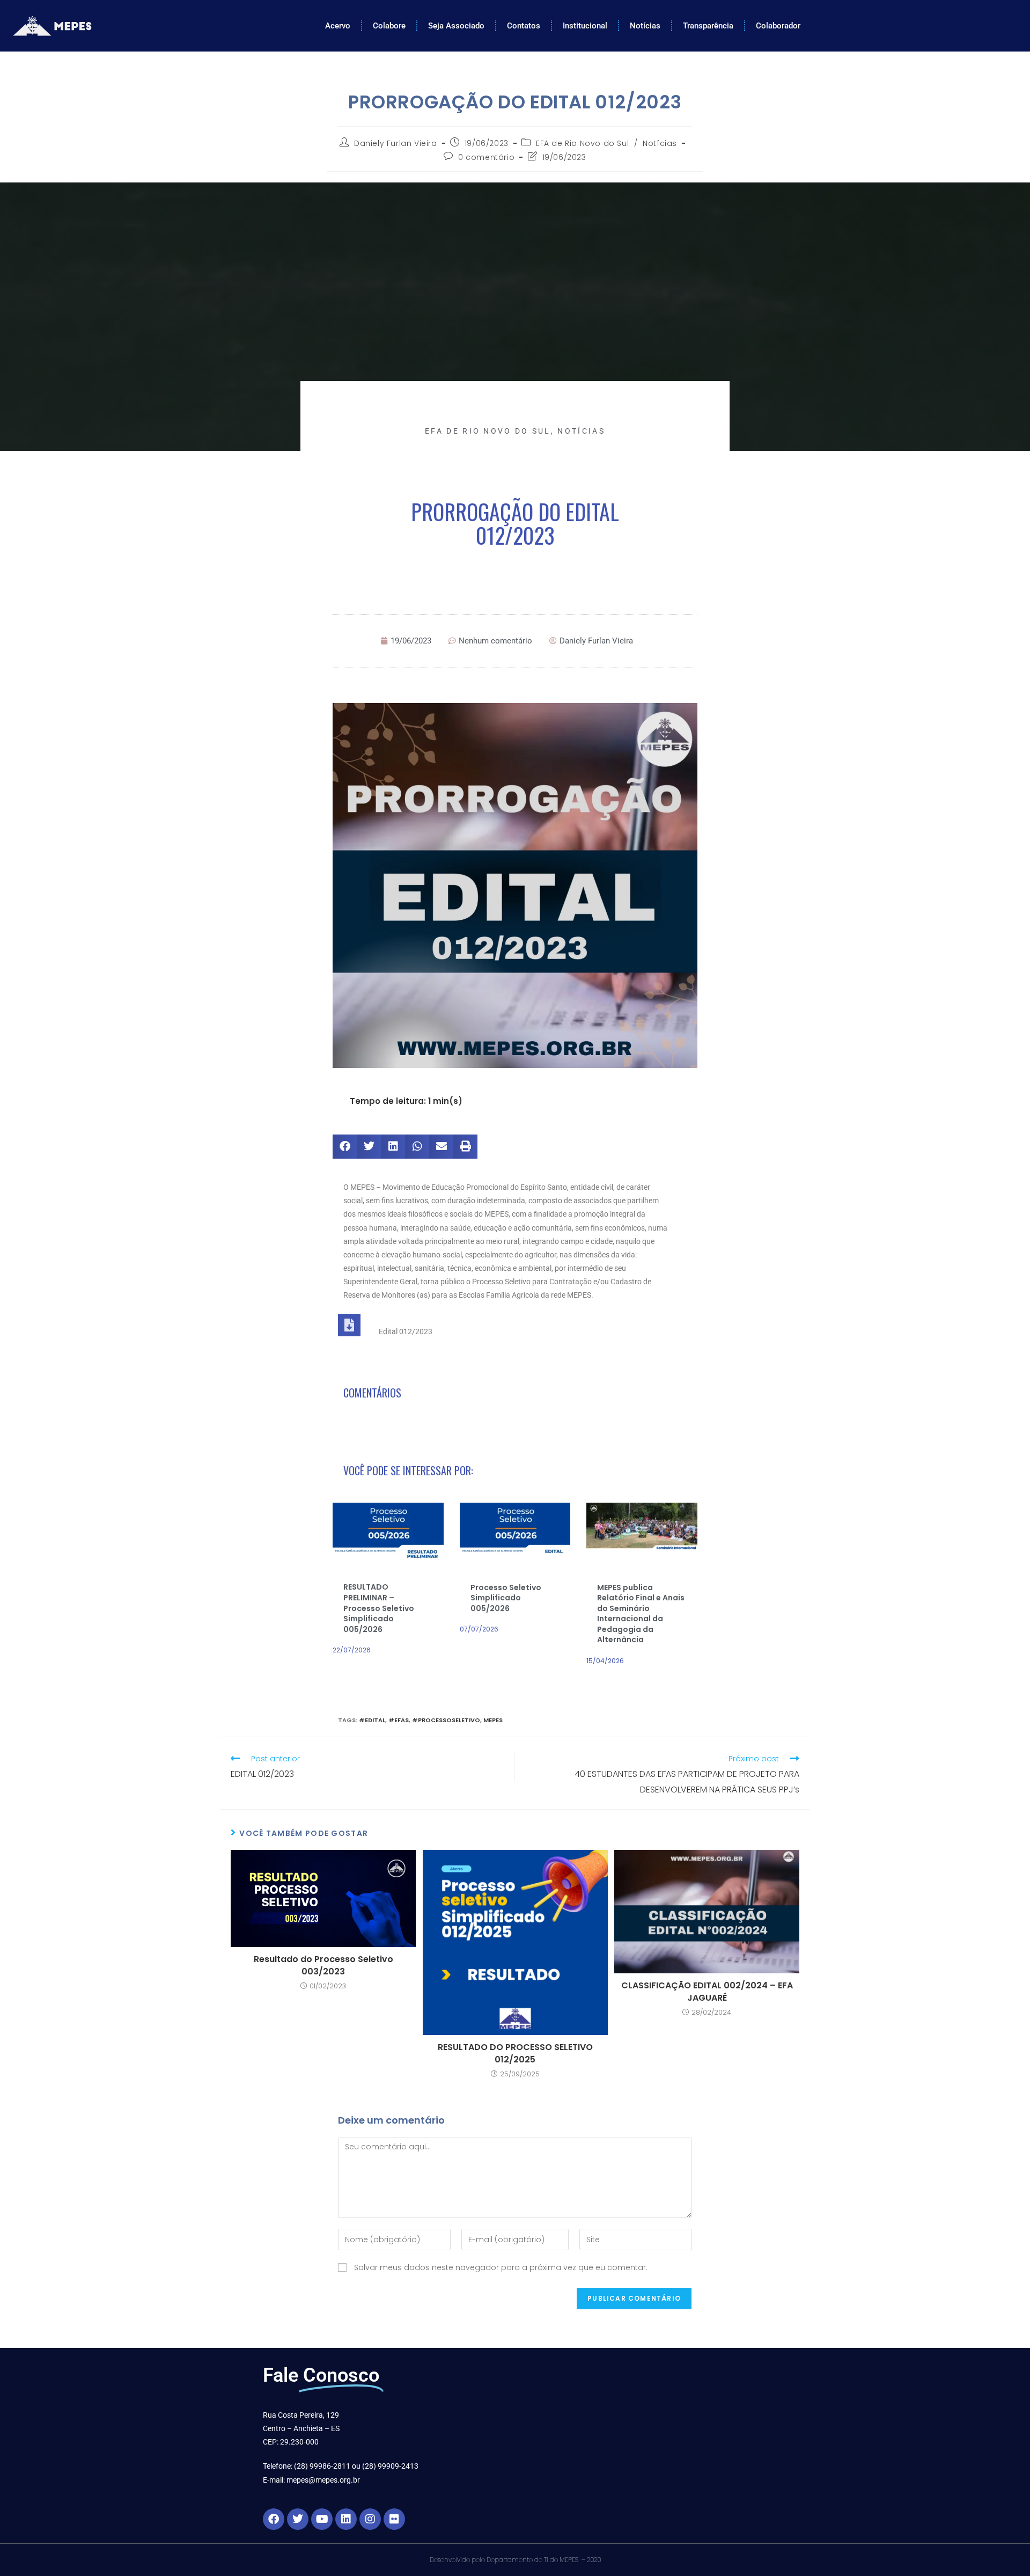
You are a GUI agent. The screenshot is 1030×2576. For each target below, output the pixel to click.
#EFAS (399, 1720)
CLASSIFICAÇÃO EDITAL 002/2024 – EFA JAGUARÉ (707, 1992)
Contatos (524, 26)
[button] (345, 1147)
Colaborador (778, 26)
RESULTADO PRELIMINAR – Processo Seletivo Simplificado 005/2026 (379, 1608)
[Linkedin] (346, 2519)
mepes (493, 1720)
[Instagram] (370, 2519)
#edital (372, 1720)
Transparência (708, 26)
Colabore (389, 26)
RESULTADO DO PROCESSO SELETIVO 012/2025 (515, 2053)
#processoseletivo (446, 1720)
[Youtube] (322, 2519)
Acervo (338, 26)
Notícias (645, 26)
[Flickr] (394, 2519)
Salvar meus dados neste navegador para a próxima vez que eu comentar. (501, 2267)
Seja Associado (456, 26)
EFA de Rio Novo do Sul (582, 143)
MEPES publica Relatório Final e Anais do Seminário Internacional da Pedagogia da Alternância (641, 1614)
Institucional (585, 26)
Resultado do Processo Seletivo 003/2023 (323, 1965)
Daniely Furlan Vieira (396, 143)
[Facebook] (274, 2519)
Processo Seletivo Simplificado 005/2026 (506, 1598)
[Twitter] (298, 2519)
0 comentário (486, 157)
